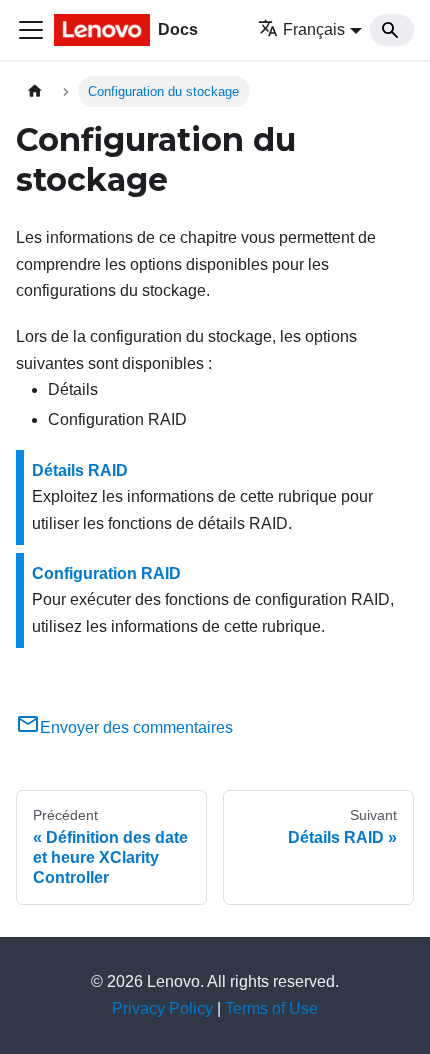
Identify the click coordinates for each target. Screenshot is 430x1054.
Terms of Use (271, 1008)
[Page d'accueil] (35, 91)
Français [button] (314, 29)
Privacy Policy (162, 1008)
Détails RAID (80, 470)
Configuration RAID (106, 573)
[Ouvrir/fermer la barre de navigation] (31, 30)
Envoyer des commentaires (136, 727)
